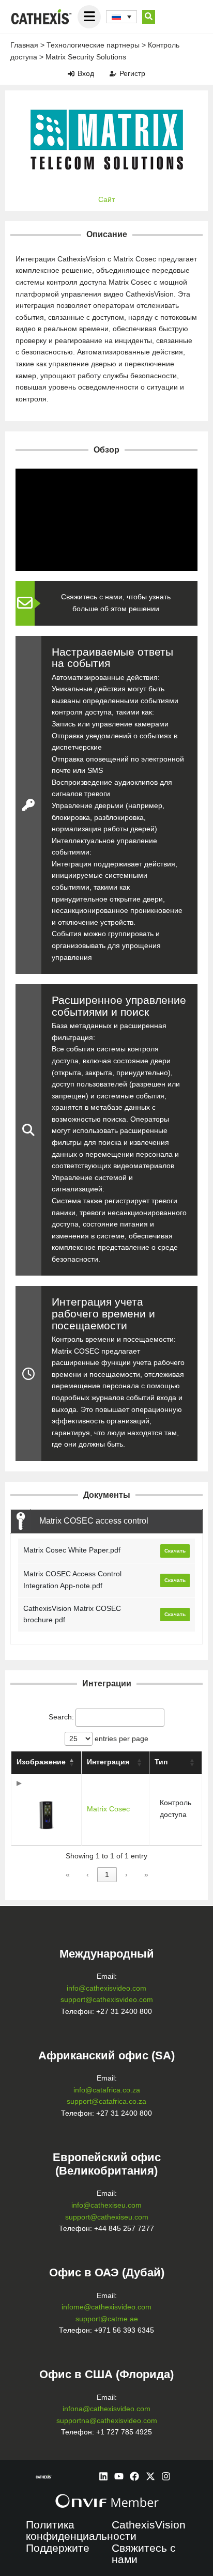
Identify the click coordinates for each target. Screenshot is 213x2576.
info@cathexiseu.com (106, 2205)
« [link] (68, 1875)
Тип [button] (161, 1762)
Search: (61, 1717)
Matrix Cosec (108, 1809)
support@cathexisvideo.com (107, 2000)
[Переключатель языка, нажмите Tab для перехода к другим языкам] (121, 17)
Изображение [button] (41, 1762)
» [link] (146, 1875)
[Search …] (149, 17)
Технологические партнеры (93, 45)
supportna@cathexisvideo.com (107, 2421)
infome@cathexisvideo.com (106, 2307)
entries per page (120, 1739)
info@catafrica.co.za (107, 2090)
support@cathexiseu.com (107, 2217)
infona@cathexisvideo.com (106, 2409)
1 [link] (107, 1875)
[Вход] (71, 74)
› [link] (126, 1875)
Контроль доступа (176, 1809)
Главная (24, 45)
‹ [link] (88, 1875)
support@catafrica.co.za (106, 2101)
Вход (86, 73)
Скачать (175, 1551)
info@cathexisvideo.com (106, 1988)
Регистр (132, 73)
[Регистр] (113, 74)
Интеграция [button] (108, 1762)
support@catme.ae (107, 2319)
